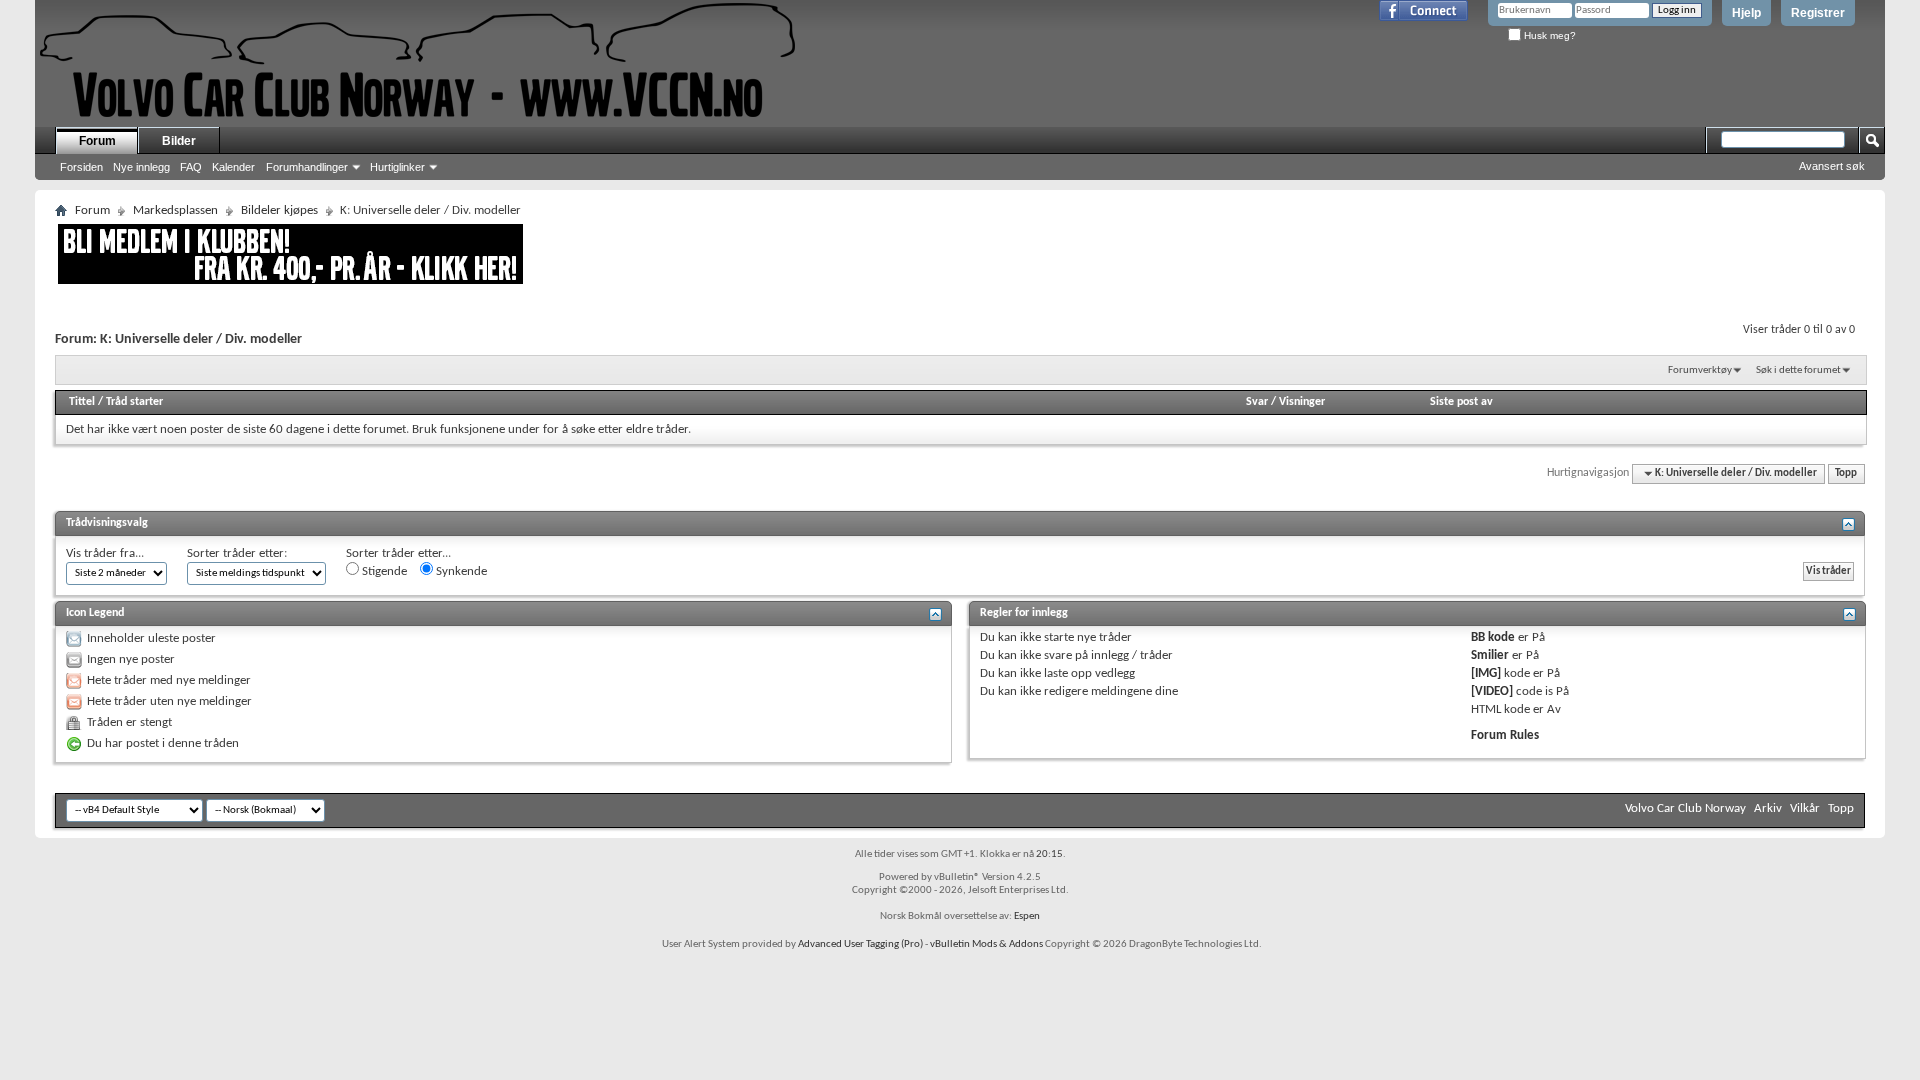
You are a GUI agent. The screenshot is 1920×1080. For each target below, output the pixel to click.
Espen (1027, 916)
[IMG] (1486, 673)
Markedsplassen (175, 210)
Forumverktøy (1700, 370)
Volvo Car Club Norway (1685, 808)
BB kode (1493, 637)
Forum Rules (1505, 735)
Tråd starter (134, 402)
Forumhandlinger (307, 167)
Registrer (1818, 13)
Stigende (383, 571)
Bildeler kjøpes (279, 210)
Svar (1257, 402)
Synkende (460, 571)
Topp (1846, 473)
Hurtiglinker (397, 167)
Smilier (1490, 655)
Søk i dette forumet (1798, 370)
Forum (97, 141)
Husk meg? (1548, 35)
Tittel (82, 402)
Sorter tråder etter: (237, 553)
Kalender (233, 167)
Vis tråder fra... (105, 553)
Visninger (1302, 402)
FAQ (191, 167)
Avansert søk (1832, 166)
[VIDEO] (1492, 691)
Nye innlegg (141, 167)
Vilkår (1805, 808)
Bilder (179, 141)
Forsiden (81, 167)
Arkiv (1768, 808)
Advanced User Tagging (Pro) (860, 944)
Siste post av (1461, 402)
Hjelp (1746, 13)
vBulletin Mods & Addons (986, 944)
